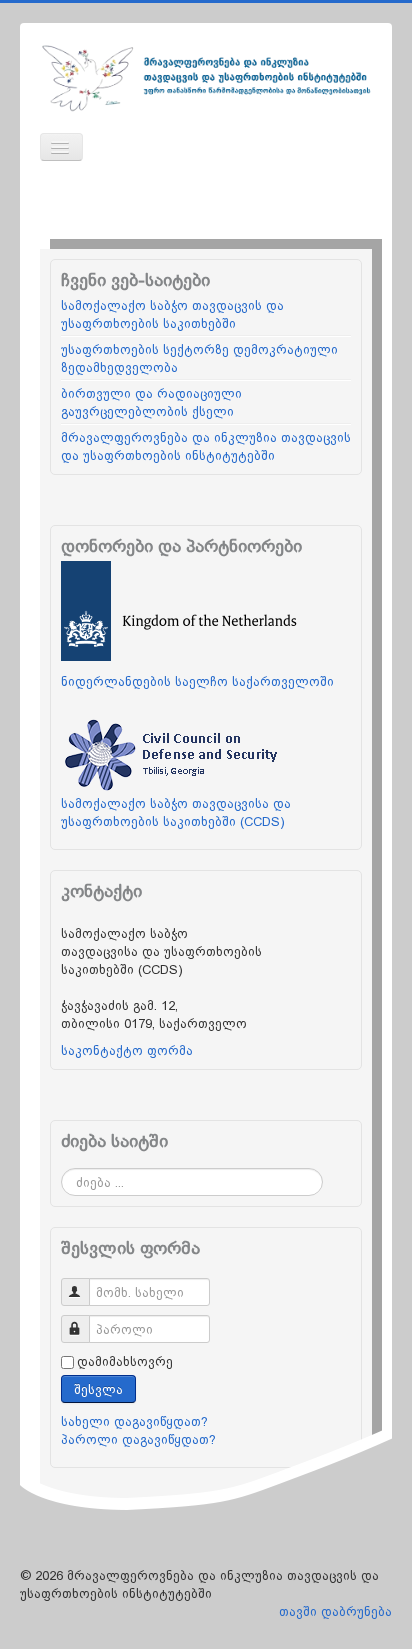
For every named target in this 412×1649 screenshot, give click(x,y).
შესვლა (98, 1389)
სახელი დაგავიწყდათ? (134, 1421)
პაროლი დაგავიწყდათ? (138, 1439)
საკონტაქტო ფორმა (127, 1050)
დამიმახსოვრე (125, 1361)
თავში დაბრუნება (335, 1611)
